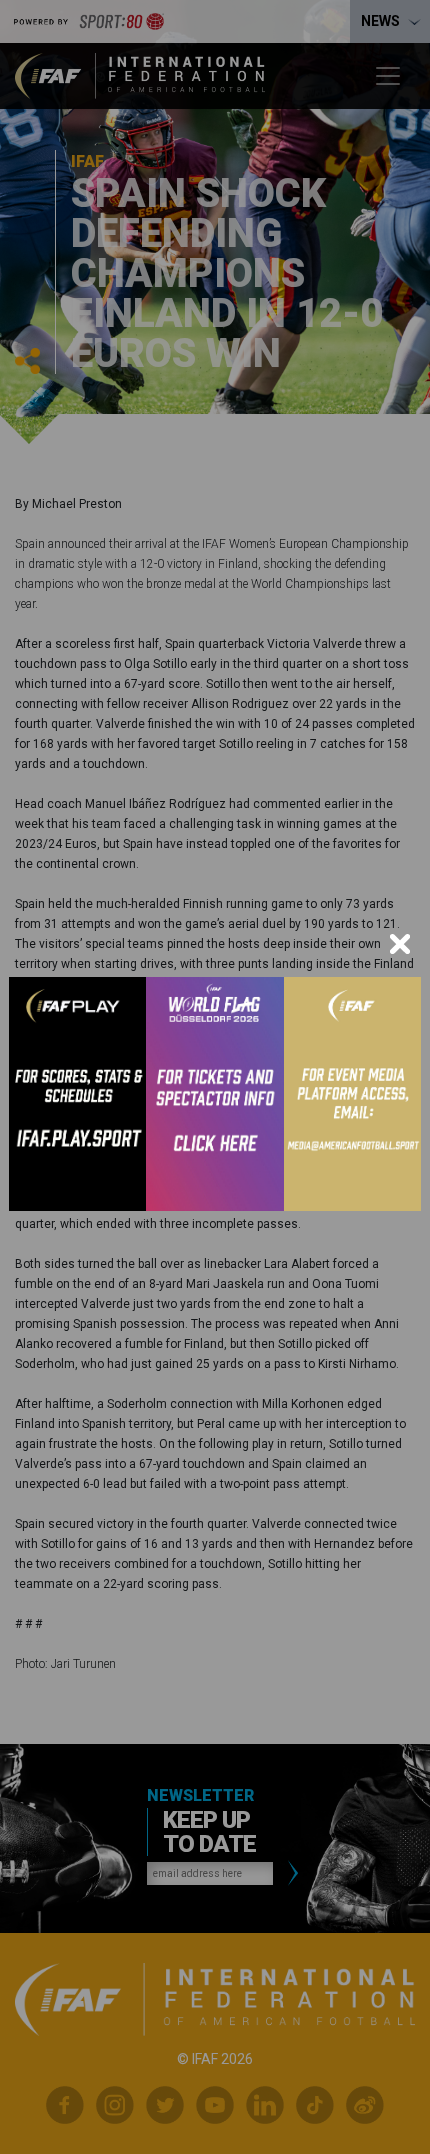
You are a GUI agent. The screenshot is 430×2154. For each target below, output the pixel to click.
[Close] (400, 944)
